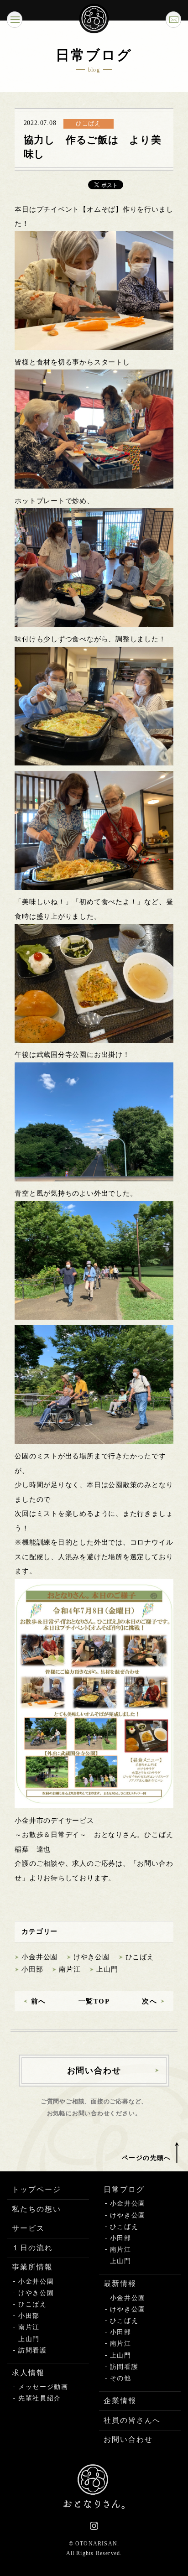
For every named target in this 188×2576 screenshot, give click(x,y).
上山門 (107, 1969)
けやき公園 (91, 1957)
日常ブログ (124, 2189)
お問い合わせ (128, 2439)
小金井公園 (39, 1957)
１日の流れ (32, 2248)
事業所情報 (32, 2267)
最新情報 (120, 2283)
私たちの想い (37, 2209)
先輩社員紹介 (40, 2398)
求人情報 (28, 2373)
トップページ (37, 2189)
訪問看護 (33, 2350)
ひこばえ (140, 1957)
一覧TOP (94, 2001)
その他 (121, 2378)
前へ (39, 2001)
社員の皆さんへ (132, 2420)
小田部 (32, 1969)
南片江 (70, 1969)
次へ (149, 2001)
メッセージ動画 (43, 2387)
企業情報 (120, 2401)
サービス (28, 2228)
